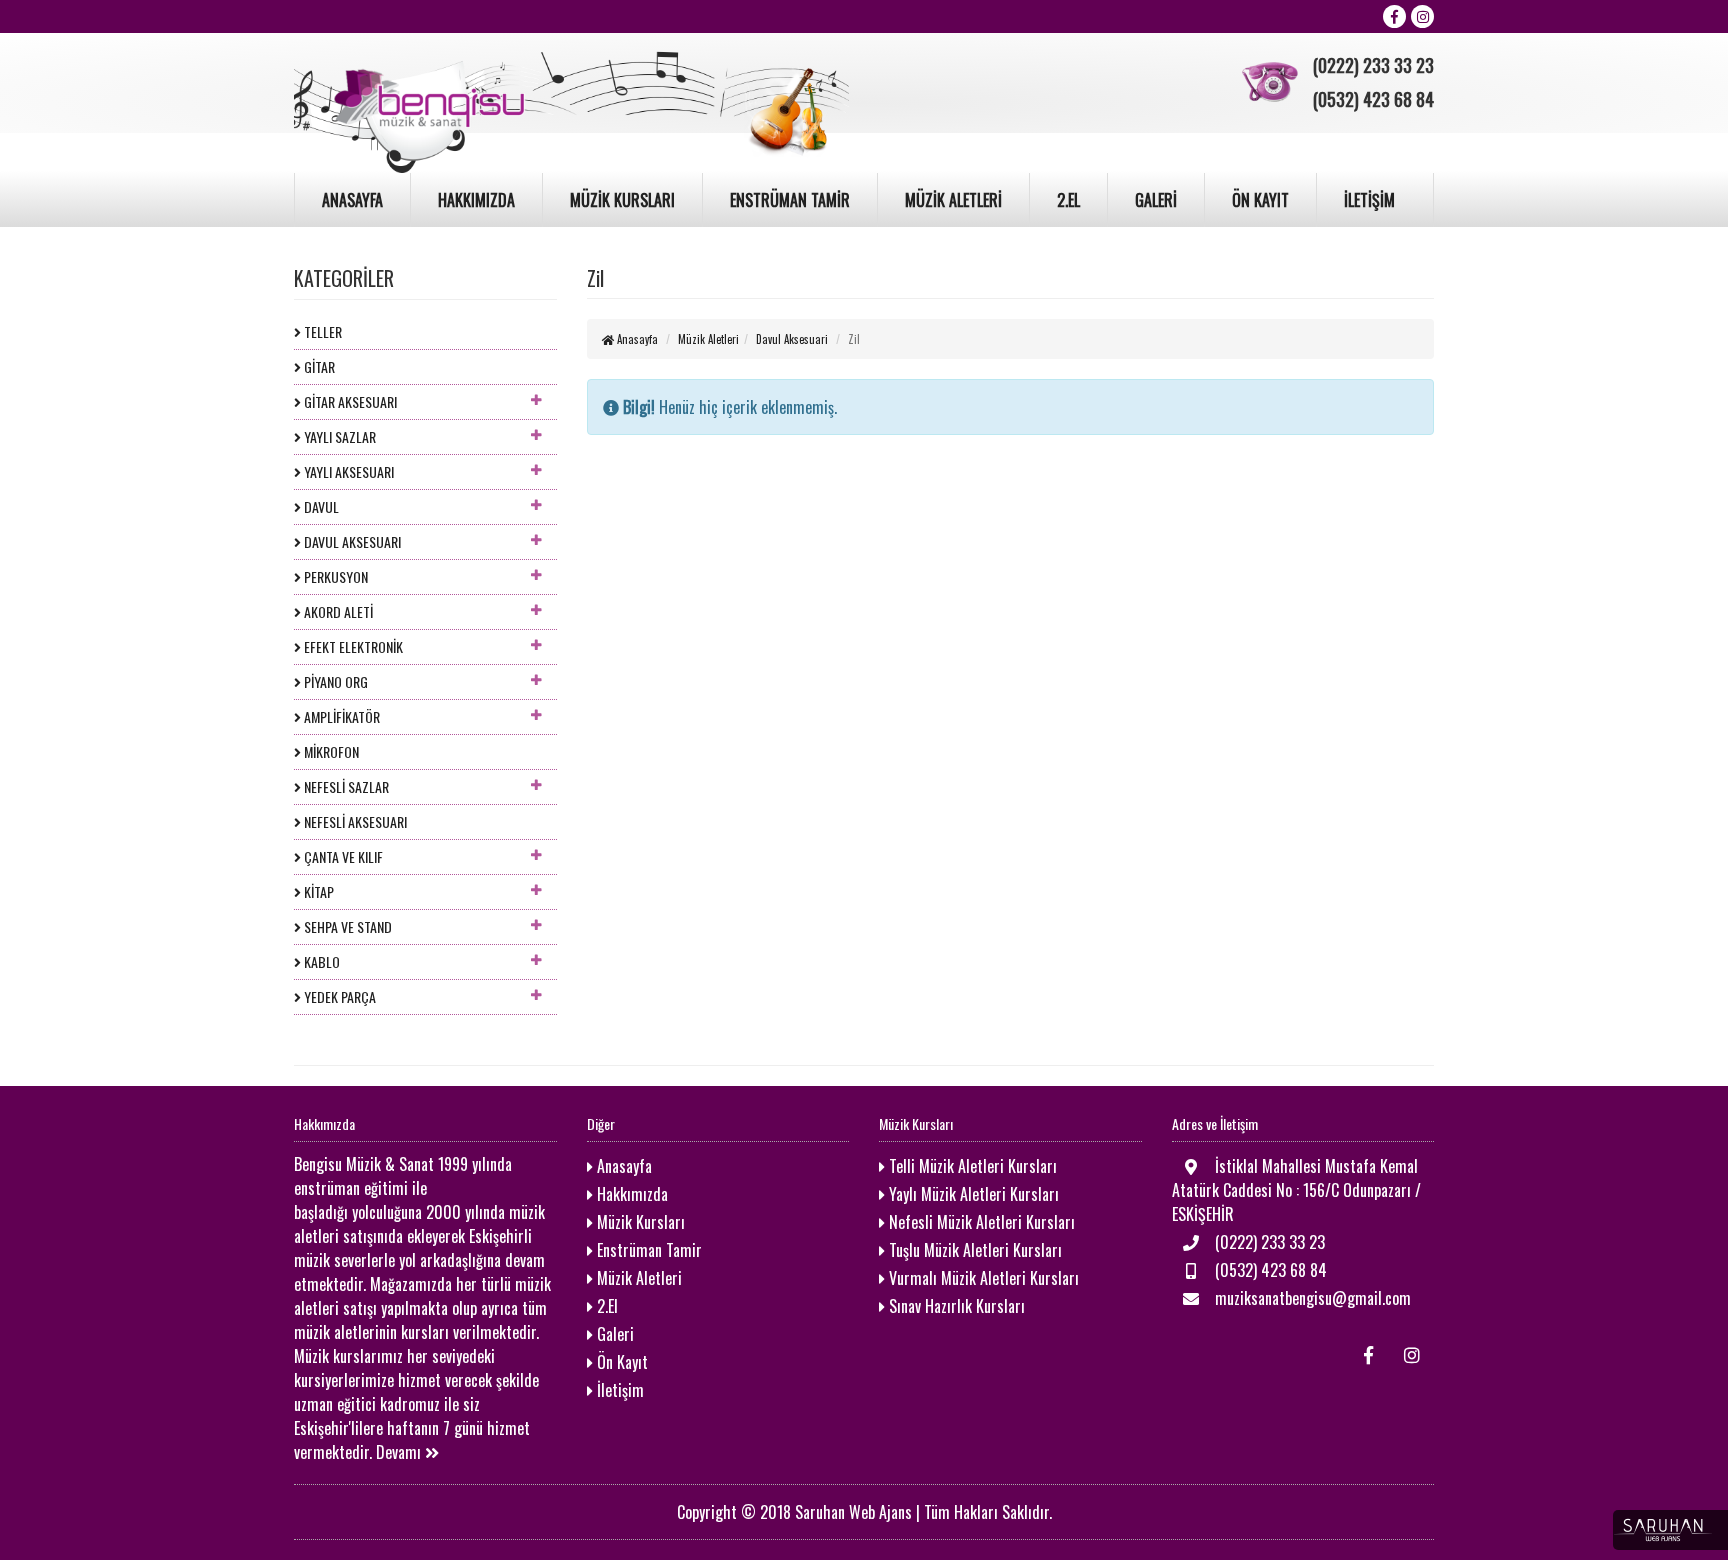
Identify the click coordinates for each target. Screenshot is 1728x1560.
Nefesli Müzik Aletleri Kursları (980, 1222)
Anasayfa (636, 339)
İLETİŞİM (1369, 200)
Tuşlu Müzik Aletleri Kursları (973, 1250)
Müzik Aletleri (708, 339)
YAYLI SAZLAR (338, 436)
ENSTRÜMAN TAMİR (790, 200)
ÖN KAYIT (1260, 200)
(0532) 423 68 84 (1269, 1270)
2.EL (1068, 200)
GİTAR (318, 366)
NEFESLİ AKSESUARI (354, 821)
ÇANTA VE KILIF (342, 856)
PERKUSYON (334, 576)
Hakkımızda (630, 1194)
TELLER (321, 331)
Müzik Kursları (639, 1222)
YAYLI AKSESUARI (347, 471)
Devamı (400, 1452)
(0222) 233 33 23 (1268, 1242)
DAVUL (320, 506)
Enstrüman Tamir (647, 1250)
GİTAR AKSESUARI (349, 401)
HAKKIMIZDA (476, 200)
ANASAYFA (352, 200)
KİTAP (317, 891)
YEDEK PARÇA (338, 996)
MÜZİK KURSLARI (622, 200)
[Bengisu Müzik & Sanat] (571, 98)
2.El (605, 1306)
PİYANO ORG (334, 681)
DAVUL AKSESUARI (351, 541)
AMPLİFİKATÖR (340, 716)
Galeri (613, 1334)
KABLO (320, 961)
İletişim (618, 1390)
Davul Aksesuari (792, 339)
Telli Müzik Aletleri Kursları (971, 1166)
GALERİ (1156, 200)
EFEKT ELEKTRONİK (352, 646)
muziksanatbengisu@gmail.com (1311, 1298)
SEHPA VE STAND (346, 926)
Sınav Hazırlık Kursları (955, 1306)
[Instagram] (1422, 16)
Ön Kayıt (620, 1362)
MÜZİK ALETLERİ (953, 200)
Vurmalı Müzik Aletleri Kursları (982, 1278)
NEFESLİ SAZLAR (345, 786)
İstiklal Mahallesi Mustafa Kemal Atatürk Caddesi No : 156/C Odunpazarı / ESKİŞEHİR (1296, 1190)
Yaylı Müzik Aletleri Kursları (972, 1194)
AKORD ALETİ (337, 611)
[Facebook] (1394, 16)
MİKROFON (330, 751)
